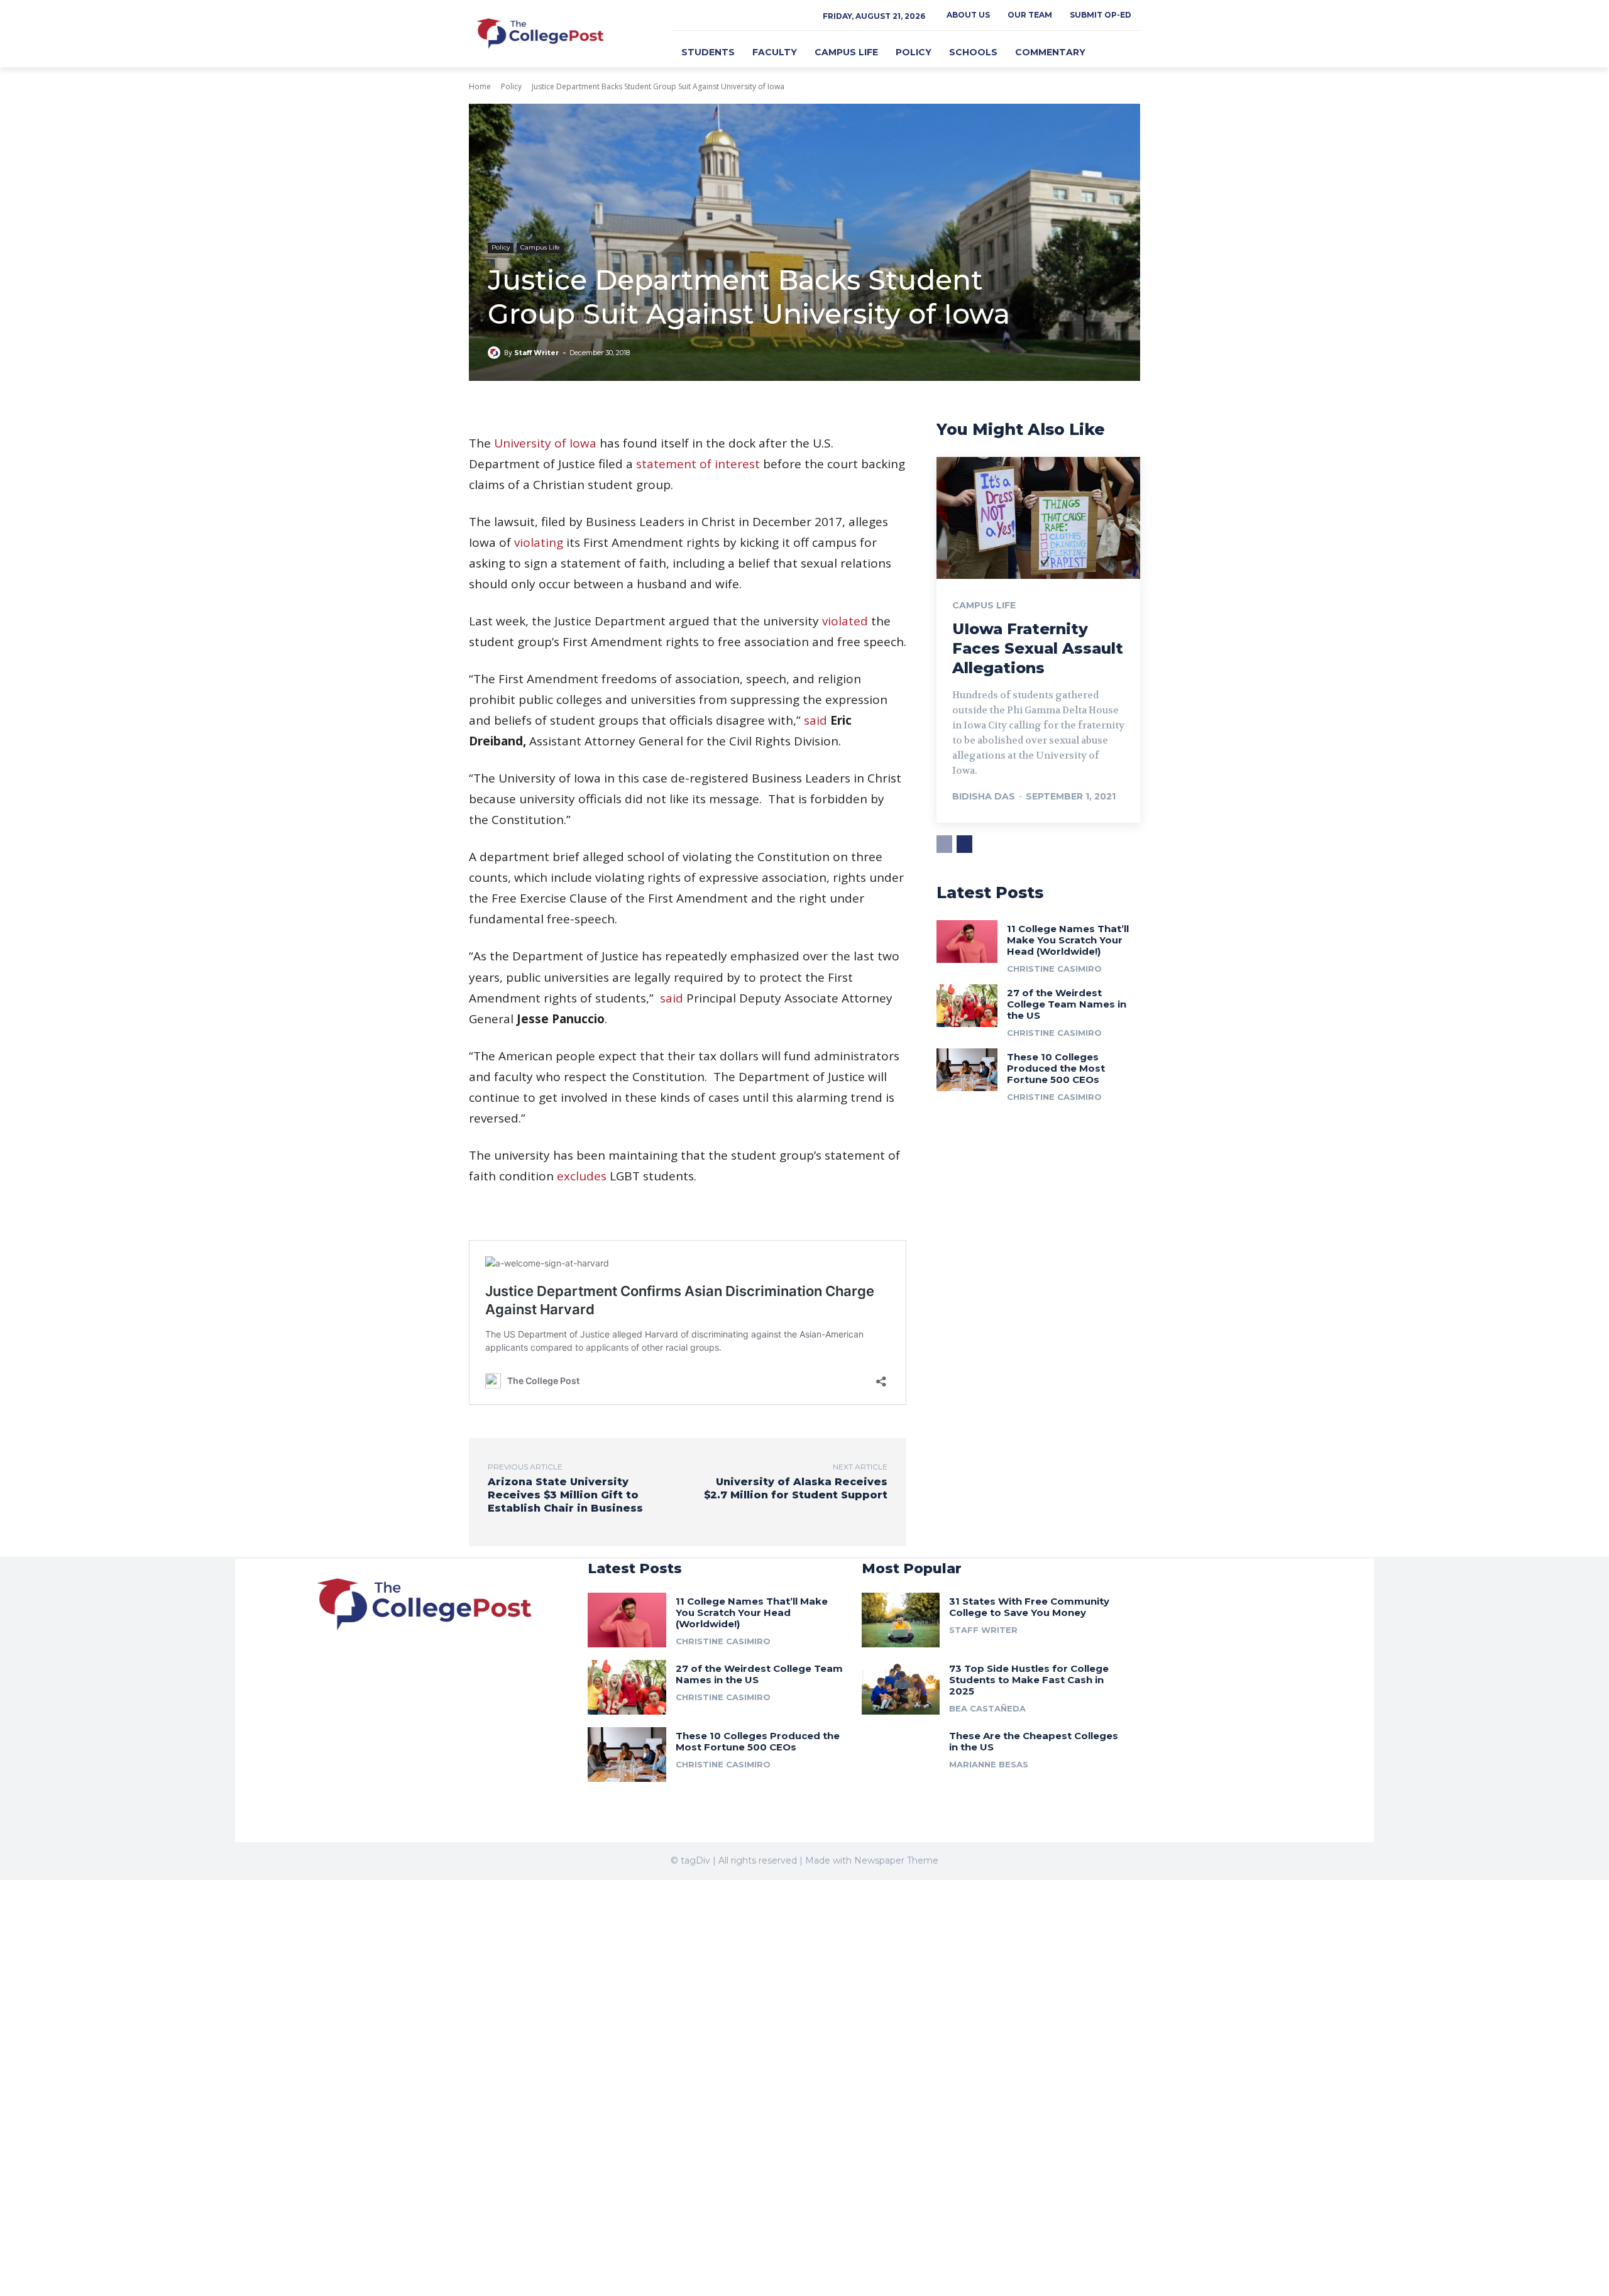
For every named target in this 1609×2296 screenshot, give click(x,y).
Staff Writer (536, 353)
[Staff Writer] (496, 353)
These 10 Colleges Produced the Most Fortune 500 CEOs (1056, 1068)
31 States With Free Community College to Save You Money (1029, 1607)
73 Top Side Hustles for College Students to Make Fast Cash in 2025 (1029, 1680)
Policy (511, 86)
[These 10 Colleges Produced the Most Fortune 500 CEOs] (967, 1070)
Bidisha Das (984, 796)
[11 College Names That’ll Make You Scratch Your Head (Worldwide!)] (967, 942)
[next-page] (964, 844)
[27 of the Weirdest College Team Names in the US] (967, 1006)
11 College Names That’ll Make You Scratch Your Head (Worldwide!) (1068, 940)
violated (845, 621)
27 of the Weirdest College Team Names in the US (1067, 1004)
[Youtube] (354, 1677)
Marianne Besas (989, 1764)
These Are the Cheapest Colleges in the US (1034, 1741)
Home (480, 86)
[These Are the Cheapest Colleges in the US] (901, 1755)
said (815, 720)
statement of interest (698, 464)
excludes (582, 1176)
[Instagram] (694, 20)
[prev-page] (944, 844)
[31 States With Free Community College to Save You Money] (901, 1620)
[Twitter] (708, 20)
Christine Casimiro (1054, 969)
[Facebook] (680, 20)
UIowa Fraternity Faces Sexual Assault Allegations (1038, 648)
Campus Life (540, 247)
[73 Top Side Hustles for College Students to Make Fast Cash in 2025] (901, 1687)
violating (539, 542)
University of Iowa (545, 443)
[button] (1125, 52)
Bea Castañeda (987, 1708)
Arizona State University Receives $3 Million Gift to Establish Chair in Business (565, 1495)
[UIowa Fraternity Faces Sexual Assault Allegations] (1038, 518)
